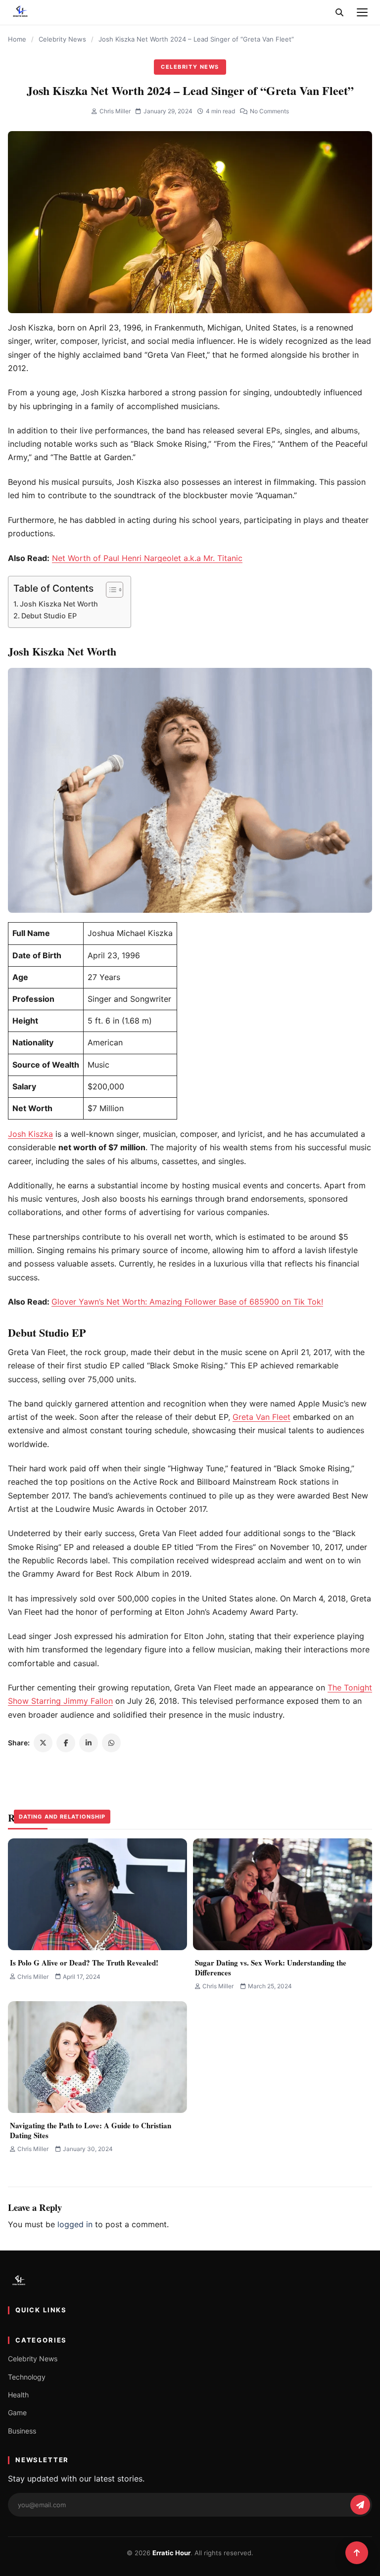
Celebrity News (62, 39)
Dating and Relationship (62, 1817)
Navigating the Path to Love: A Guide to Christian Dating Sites (91, 2130)
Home (17, 39)
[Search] (339, 12)
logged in (75, 2224)
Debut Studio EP (49, 616)
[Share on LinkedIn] (89, 1743)
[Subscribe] (360, 2505)
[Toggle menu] (362, 12)
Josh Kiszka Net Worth (59, 604)
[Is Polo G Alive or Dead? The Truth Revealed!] (97, 1894)
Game (17, 2412)
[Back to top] (357, 2553)
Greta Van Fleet (261, 1417)
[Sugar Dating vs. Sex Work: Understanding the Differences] (283, 1894)
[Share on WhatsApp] (111, 1743)
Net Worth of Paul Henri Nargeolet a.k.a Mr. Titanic (147, 558)
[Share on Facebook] (66, 1743)
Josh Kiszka (30, 1134)
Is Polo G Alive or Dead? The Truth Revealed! (84, 1963)
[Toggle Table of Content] (110, 590)
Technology (27, 2377)
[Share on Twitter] (43, 1743)
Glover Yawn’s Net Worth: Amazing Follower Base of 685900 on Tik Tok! (187, 1302)
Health (18, 2395)
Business (22, 2431)
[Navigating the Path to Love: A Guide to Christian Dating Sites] (97, 2057)
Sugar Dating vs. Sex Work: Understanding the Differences (271, 1967)
